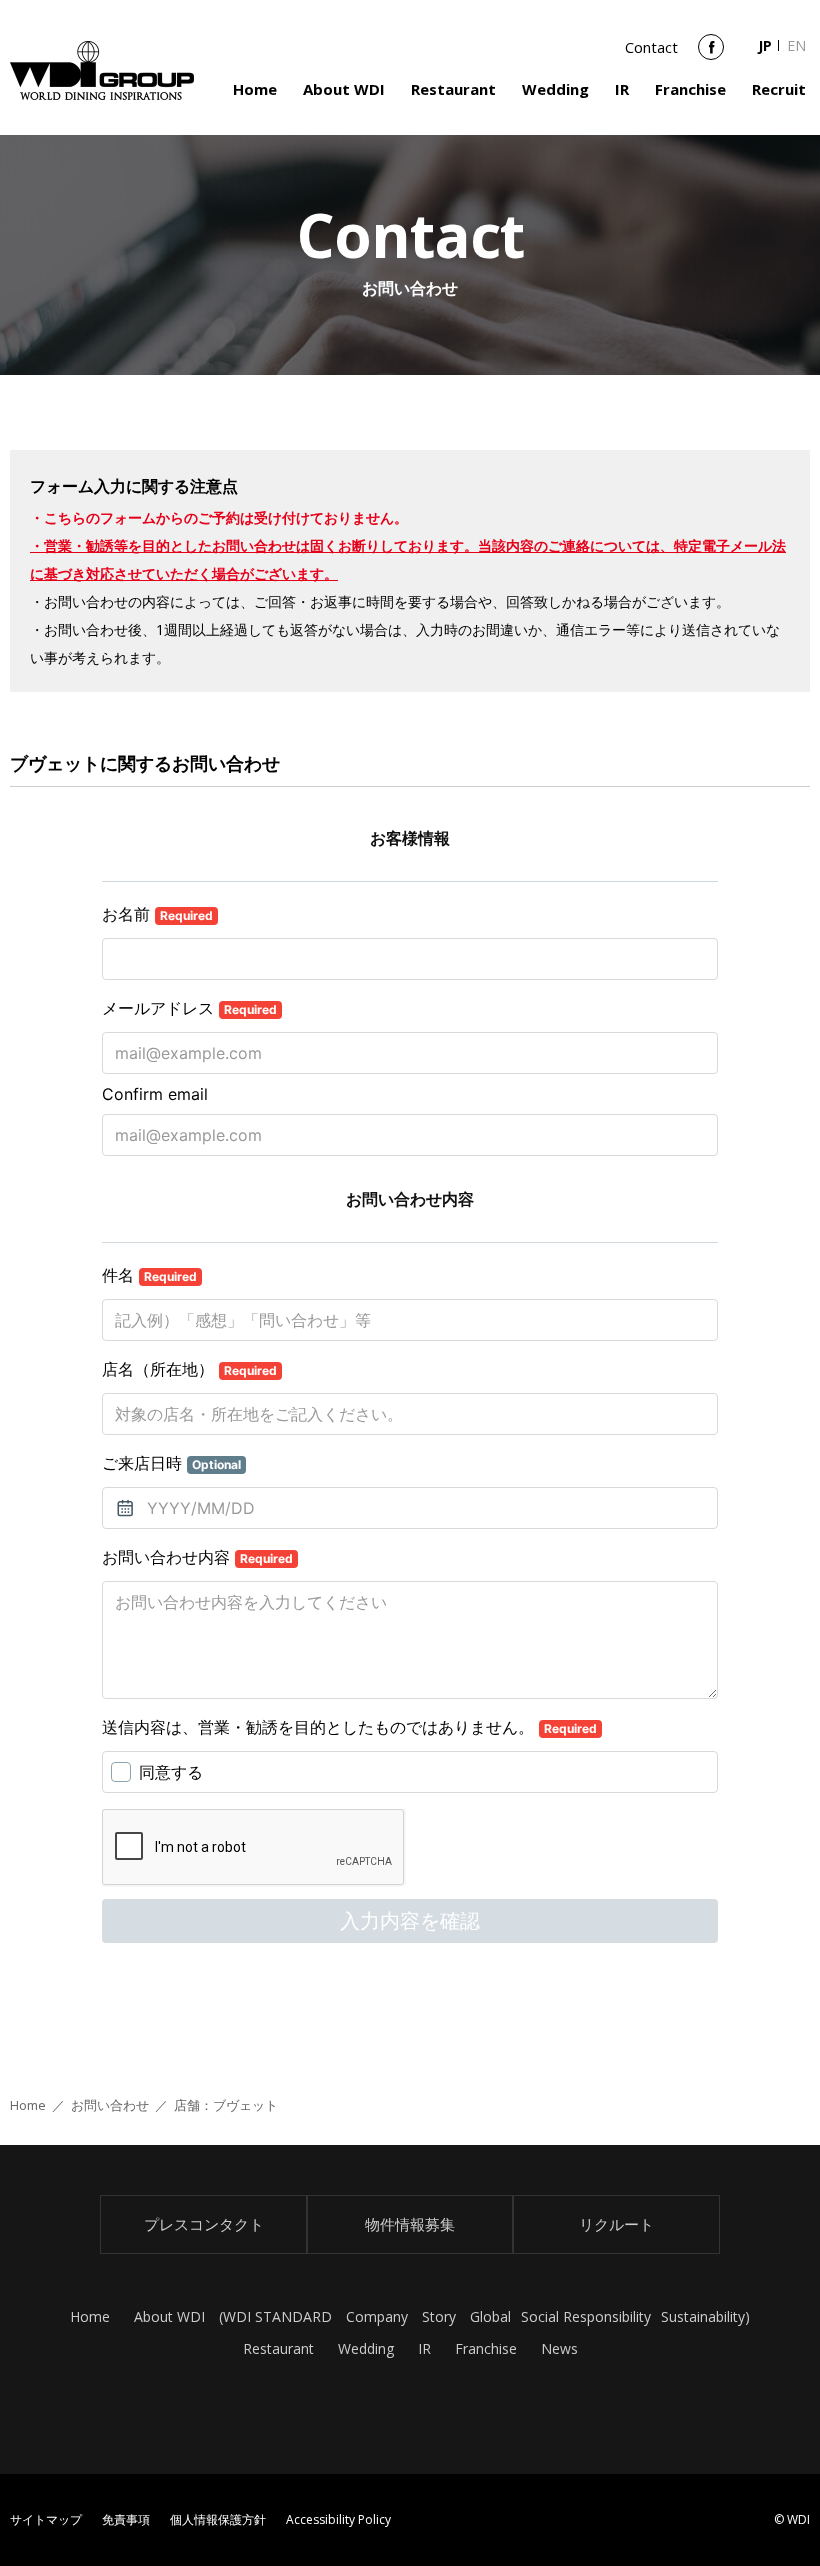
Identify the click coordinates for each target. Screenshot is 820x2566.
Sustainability (703, 2316)
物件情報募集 (410, 2224)
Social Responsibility (586, 2316)
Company (377, 2316)
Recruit (779, 89)
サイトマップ (46, 2519)
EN (796, 45)
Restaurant (453, 89)
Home (255, 89)
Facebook (711, 54)
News (559, 2348)
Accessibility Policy (338, 2519)
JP (765, 45)
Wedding (555, 89)
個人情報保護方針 (218, 2519)
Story (439, 2316)
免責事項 (126, 2519)
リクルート (616, 2224)
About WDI (344, 89)
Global (490, 2316)
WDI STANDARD (277, 2316)
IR (622, 89)
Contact (651, 47)
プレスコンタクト (204, 2224)
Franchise (690, 89)
